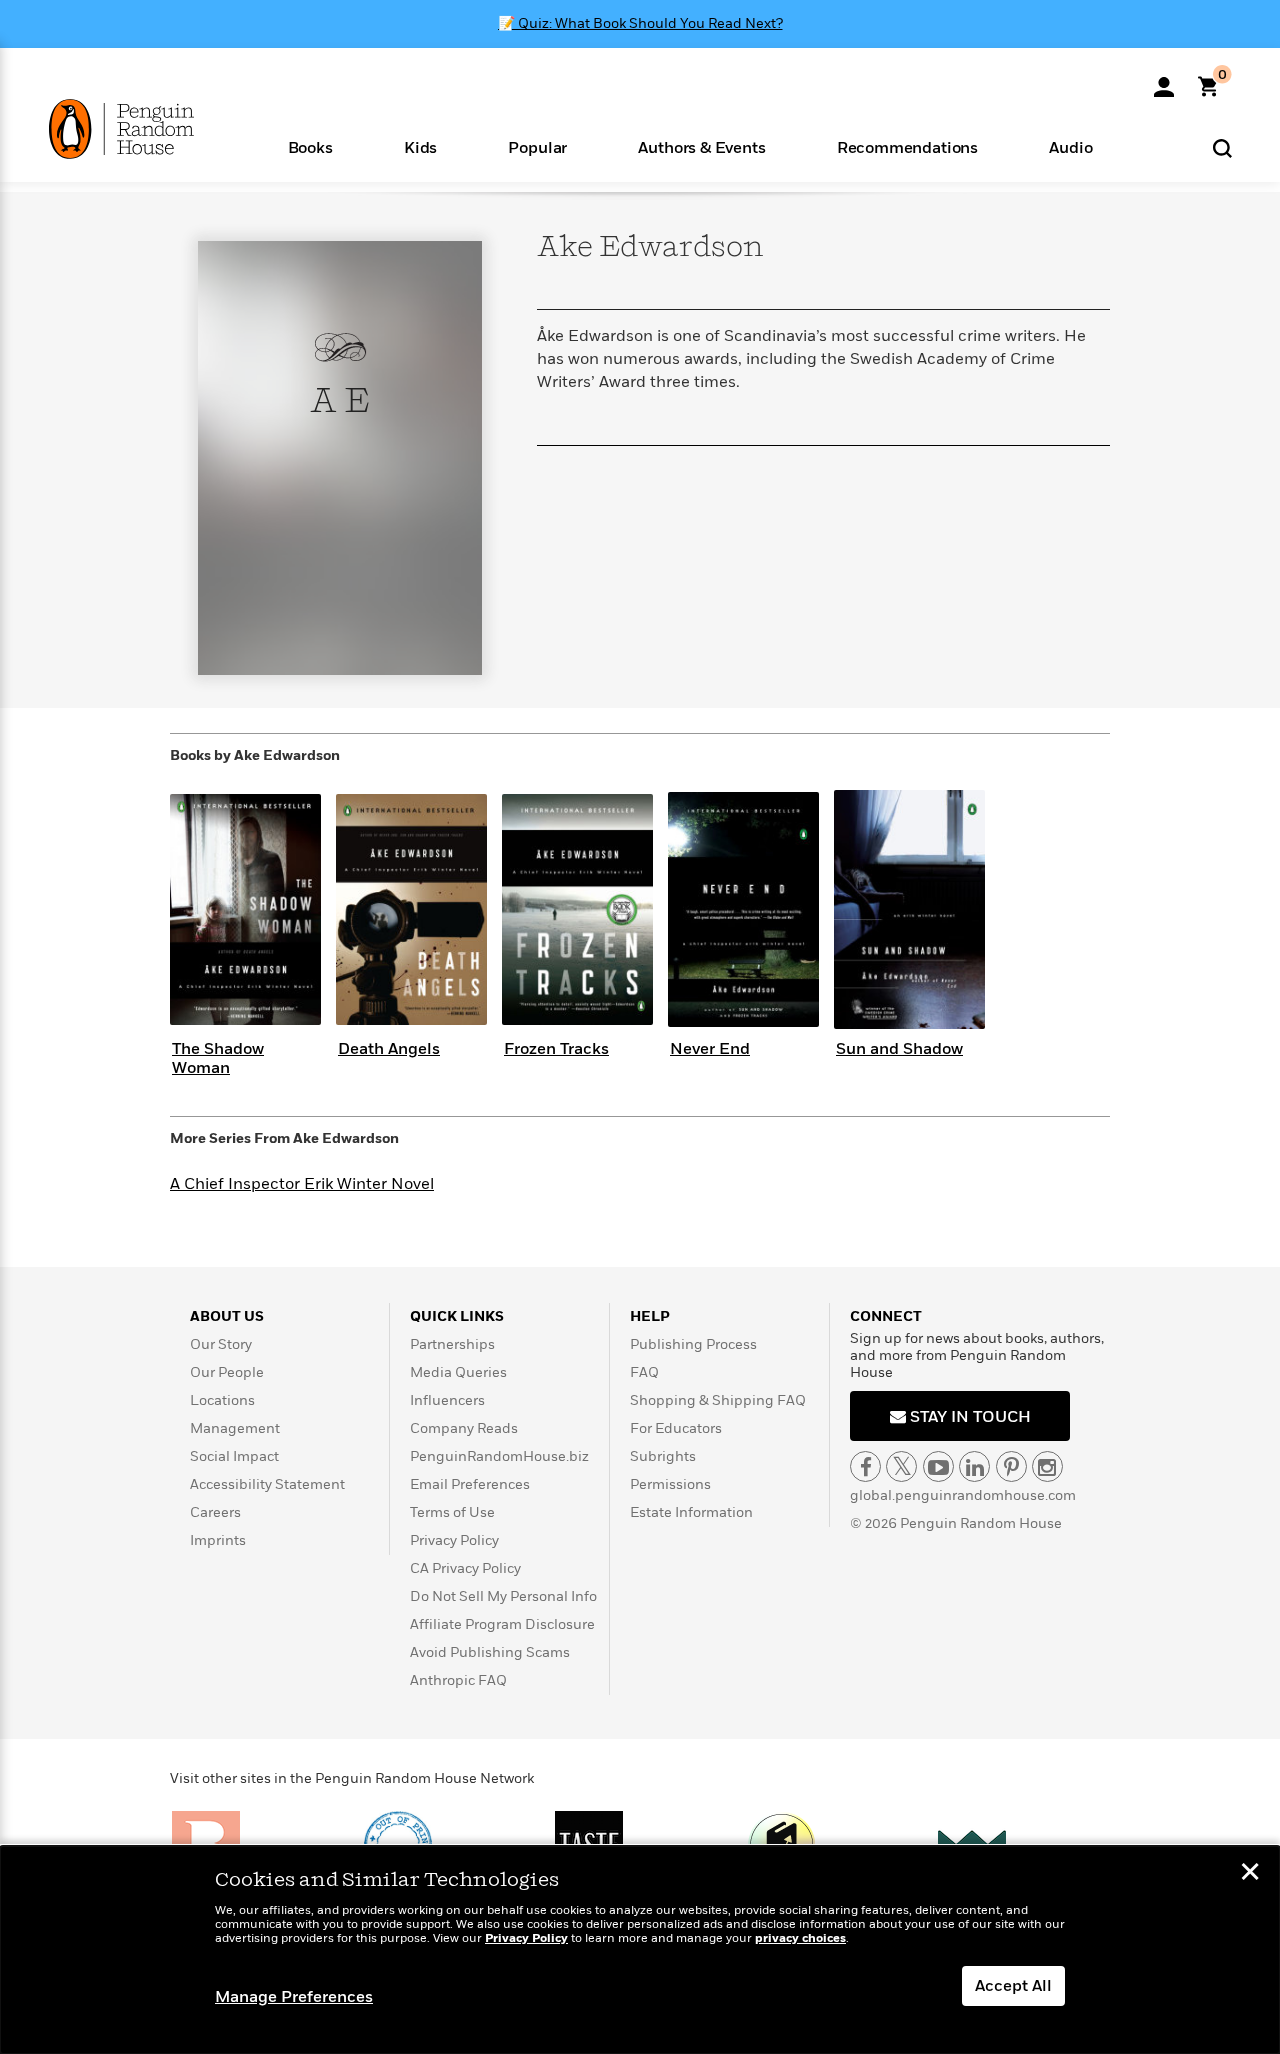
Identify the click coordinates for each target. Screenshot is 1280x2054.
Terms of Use (452, 1512)
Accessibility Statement (267, 1484)
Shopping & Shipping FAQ (718, 1400)
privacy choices (800, 1938)
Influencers (447, 1400)
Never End (710, 1049)
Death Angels (389, 1049)
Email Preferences (470, 1484)
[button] (310, 146)
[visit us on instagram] (1047, 1466)
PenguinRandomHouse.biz (499, 1456)
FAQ (644, 1372)
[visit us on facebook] (865, 1466)
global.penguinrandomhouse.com (963, 1495)
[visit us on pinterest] (1011, 1466)
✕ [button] (1250, 1874)
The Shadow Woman (218, 1058)
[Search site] (1222, 147)
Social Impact (234, 1456)
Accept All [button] (1013, 1986)
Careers (215, 1512)
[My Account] (1164, 80)
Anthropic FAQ (458, 1680)
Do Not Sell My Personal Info (503, 1596)
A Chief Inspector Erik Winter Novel (302, 1184)
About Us (227, 1316)
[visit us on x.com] (901, 1466)
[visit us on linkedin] (974, 1466)
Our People (227, 1372)
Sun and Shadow (899, 1049)
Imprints (218, 1540)
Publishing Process (693, 1344)
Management (235, 1428)
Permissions (670, 1484)
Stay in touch (968, 1417)
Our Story (221, 1344)
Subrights (663, 1456)
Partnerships (452, 1344)
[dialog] (640, 1950)
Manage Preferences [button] (294, 1997)
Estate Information (691, 1512)
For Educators (676, 1428)
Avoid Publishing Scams (490, 1652)
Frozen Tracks (556, 1049)
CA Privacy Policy (465, 1568)
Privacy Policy (454, 1540)
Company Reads (464, 1428)
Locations (222, 1400)
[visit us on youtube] (938, 1466)
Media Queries (458, 1372)
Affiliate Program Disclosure (502, 1624)
